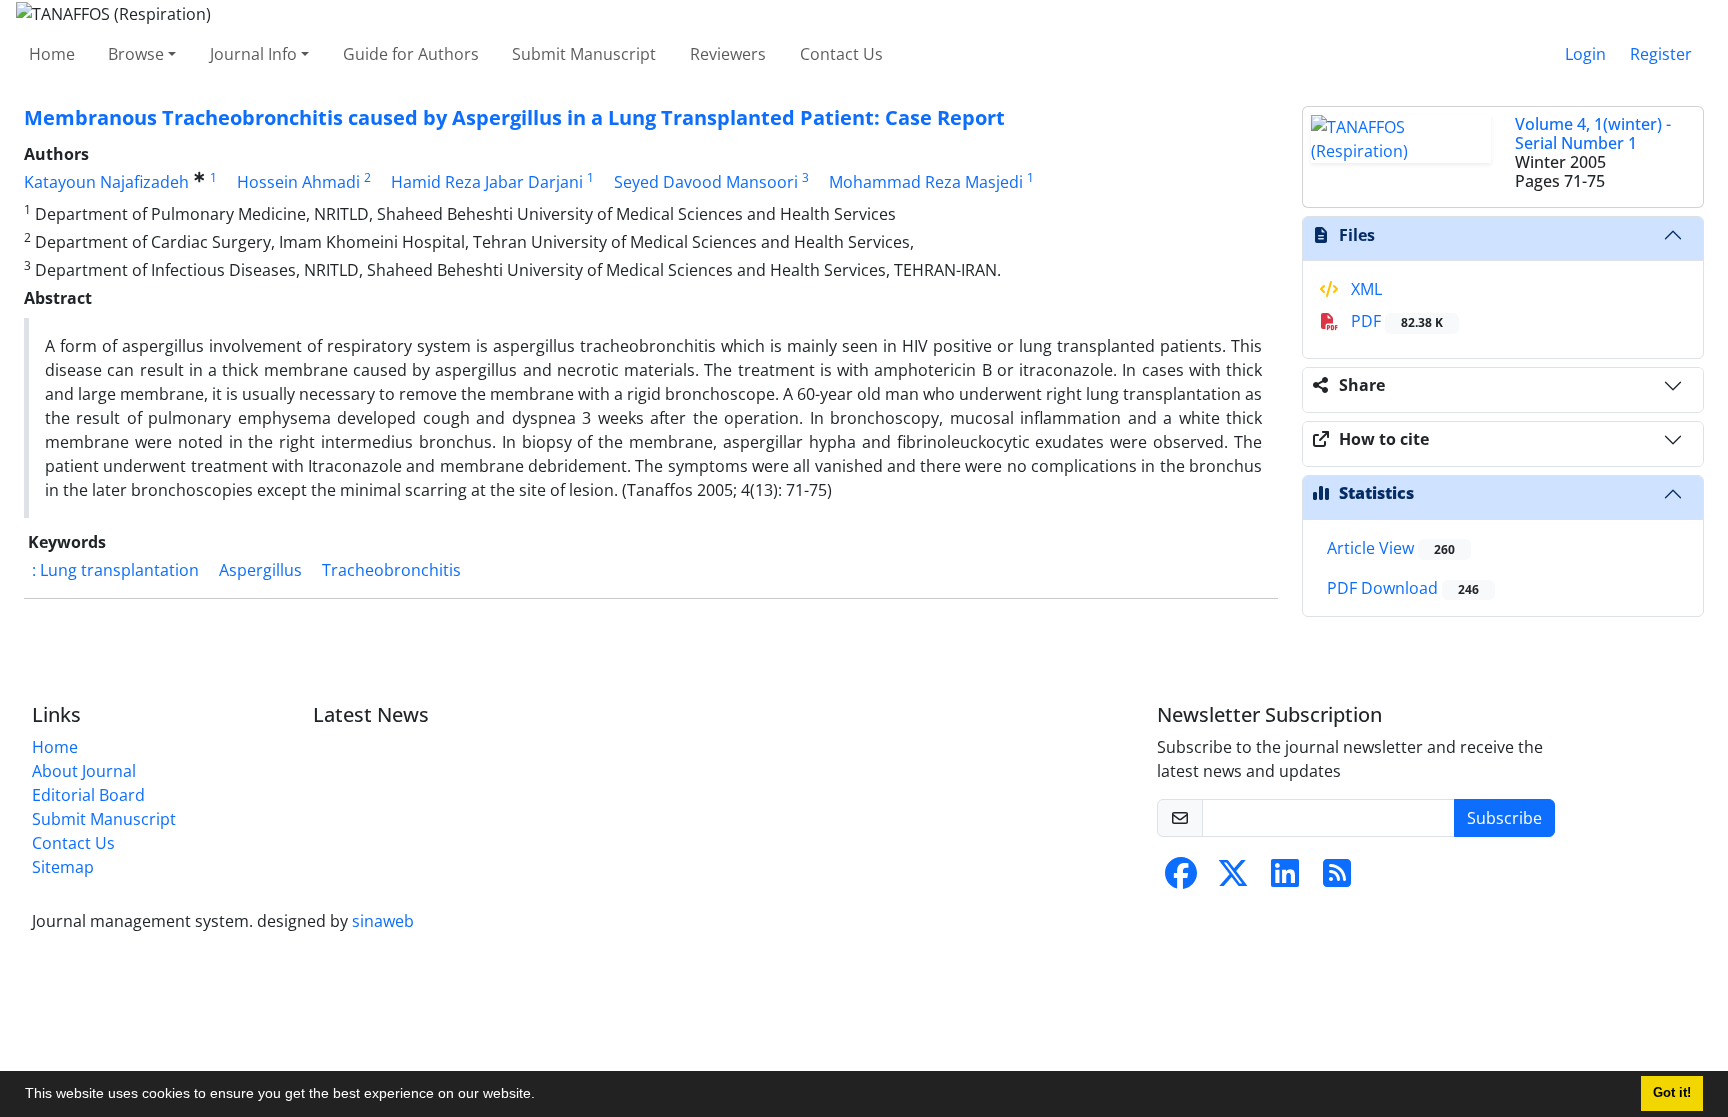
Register (1661, 54)
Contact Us (841, 54)
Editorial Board (88, 795)
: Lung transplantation (115, 570)
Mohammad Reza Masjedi (926, 182)
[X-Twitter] (1233, 879)
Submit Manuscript (584, 54)
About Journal (84, 771)
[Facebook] (1181, 879)
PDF (1395, 321)
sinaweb (383, 921)
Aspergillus (260, 570)
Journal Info (253, 54)
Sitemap (63, 867)
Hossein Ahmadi (298, 182)
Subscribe (1504, 818)
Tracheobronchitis (391, 570)
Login (1585, 54)
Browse (136, 54)
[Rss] (1337, 879)
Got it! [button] (1672, 1093)
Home (52, 54)
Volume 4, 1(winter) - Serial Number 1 (1593, 133)
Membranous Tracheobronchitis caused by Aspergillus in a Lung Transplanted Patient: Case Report (514, 117)
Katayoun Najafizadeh (106, 182)
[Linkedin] (1285, 879)
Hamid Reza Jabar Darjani (487, 182)
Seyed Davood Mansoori (706, 182)
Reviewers (728, 54)
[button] (542, 1096)
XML (1364, 289)
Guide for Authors (411, 54)
